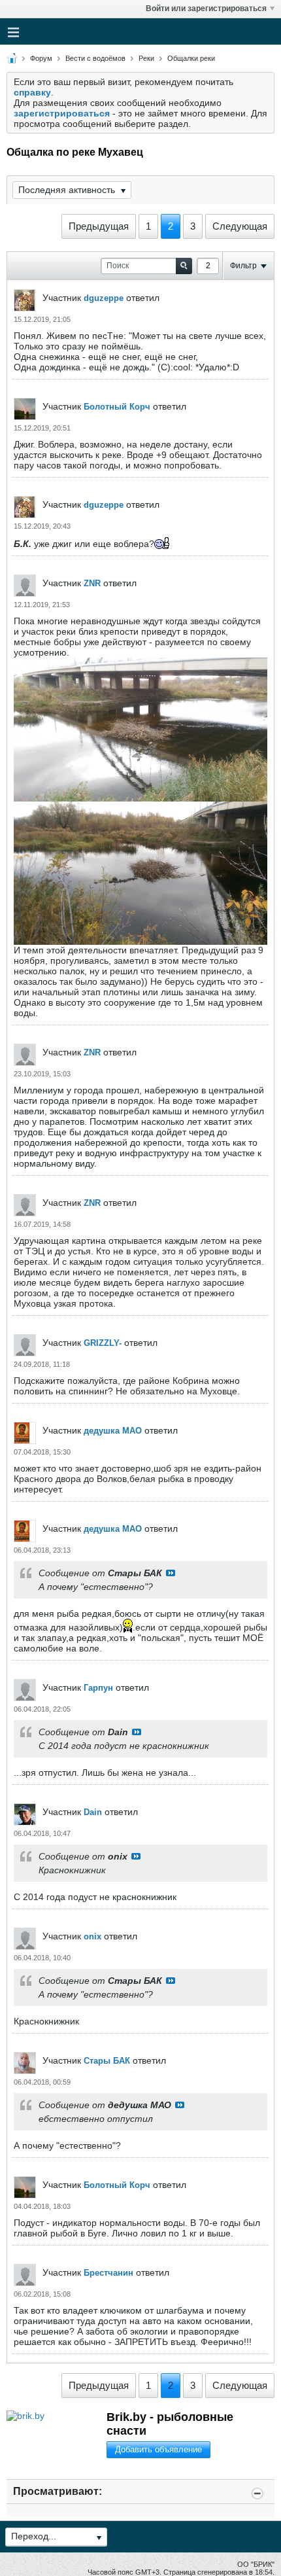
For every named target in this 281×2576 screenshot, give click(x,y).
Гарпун (98, 1688)
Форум (41, 58)
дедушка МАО (113, 1431)
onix (92, 1936)
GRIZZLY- (103, 1343)
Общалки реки (191, 58)
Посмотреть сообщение (171, 1573)
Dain (93, 1812)
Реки (146, 58)
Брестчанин (108, 2273)
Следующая (240, 226)
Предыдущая (99, 226)
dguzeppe (104, 298)
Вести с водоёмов (95, 58)
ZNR (92, 583)
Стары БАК (107, 2061)
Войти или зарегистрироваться (206, 9)
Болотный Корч (117, 407)
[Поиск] (184, 266)
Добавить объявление (158, 2449)
